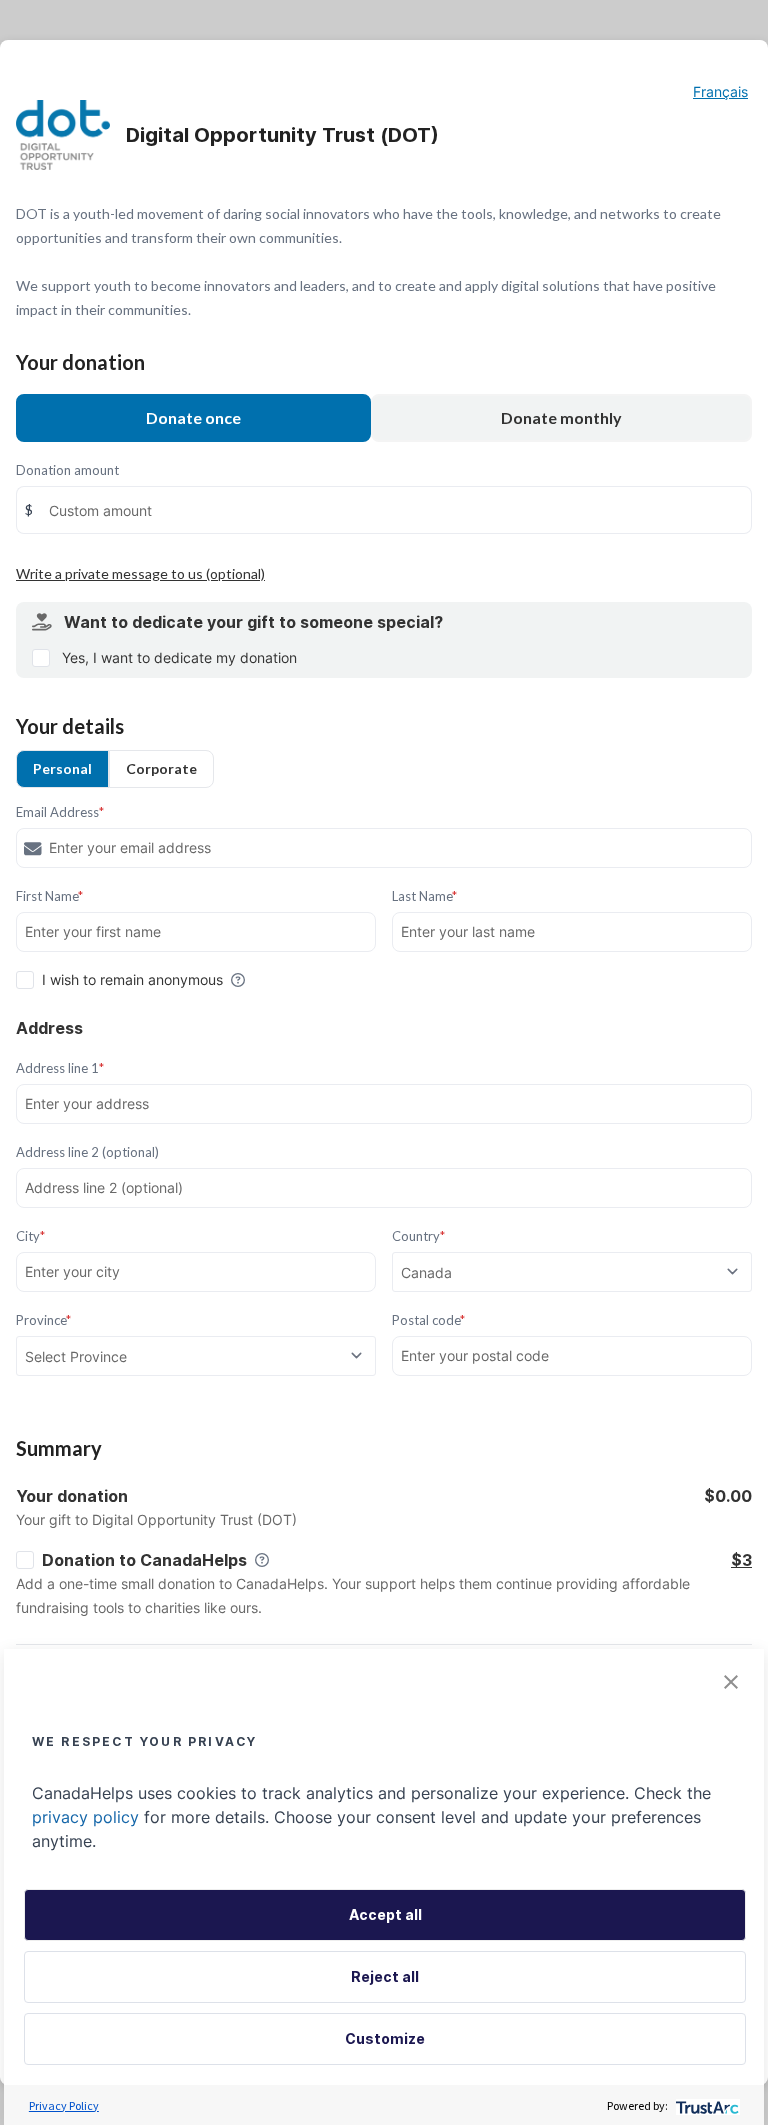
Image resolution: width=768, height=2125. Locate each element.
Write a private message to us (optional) (140, 573)
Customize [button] (385, 2038)
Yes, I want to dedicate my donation (179, 657)
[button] (731, 1682)
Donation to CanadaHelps (144, 1560)
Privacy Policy (64, 2105)
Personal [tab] (62, 768)
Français (720, 91)
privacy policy (85, 1817)
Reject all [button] (385, 1976)
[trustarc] (705, 2105)
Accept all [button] (385, 1914)
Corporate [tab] (161, 768)
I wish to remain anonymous (132, 979)
